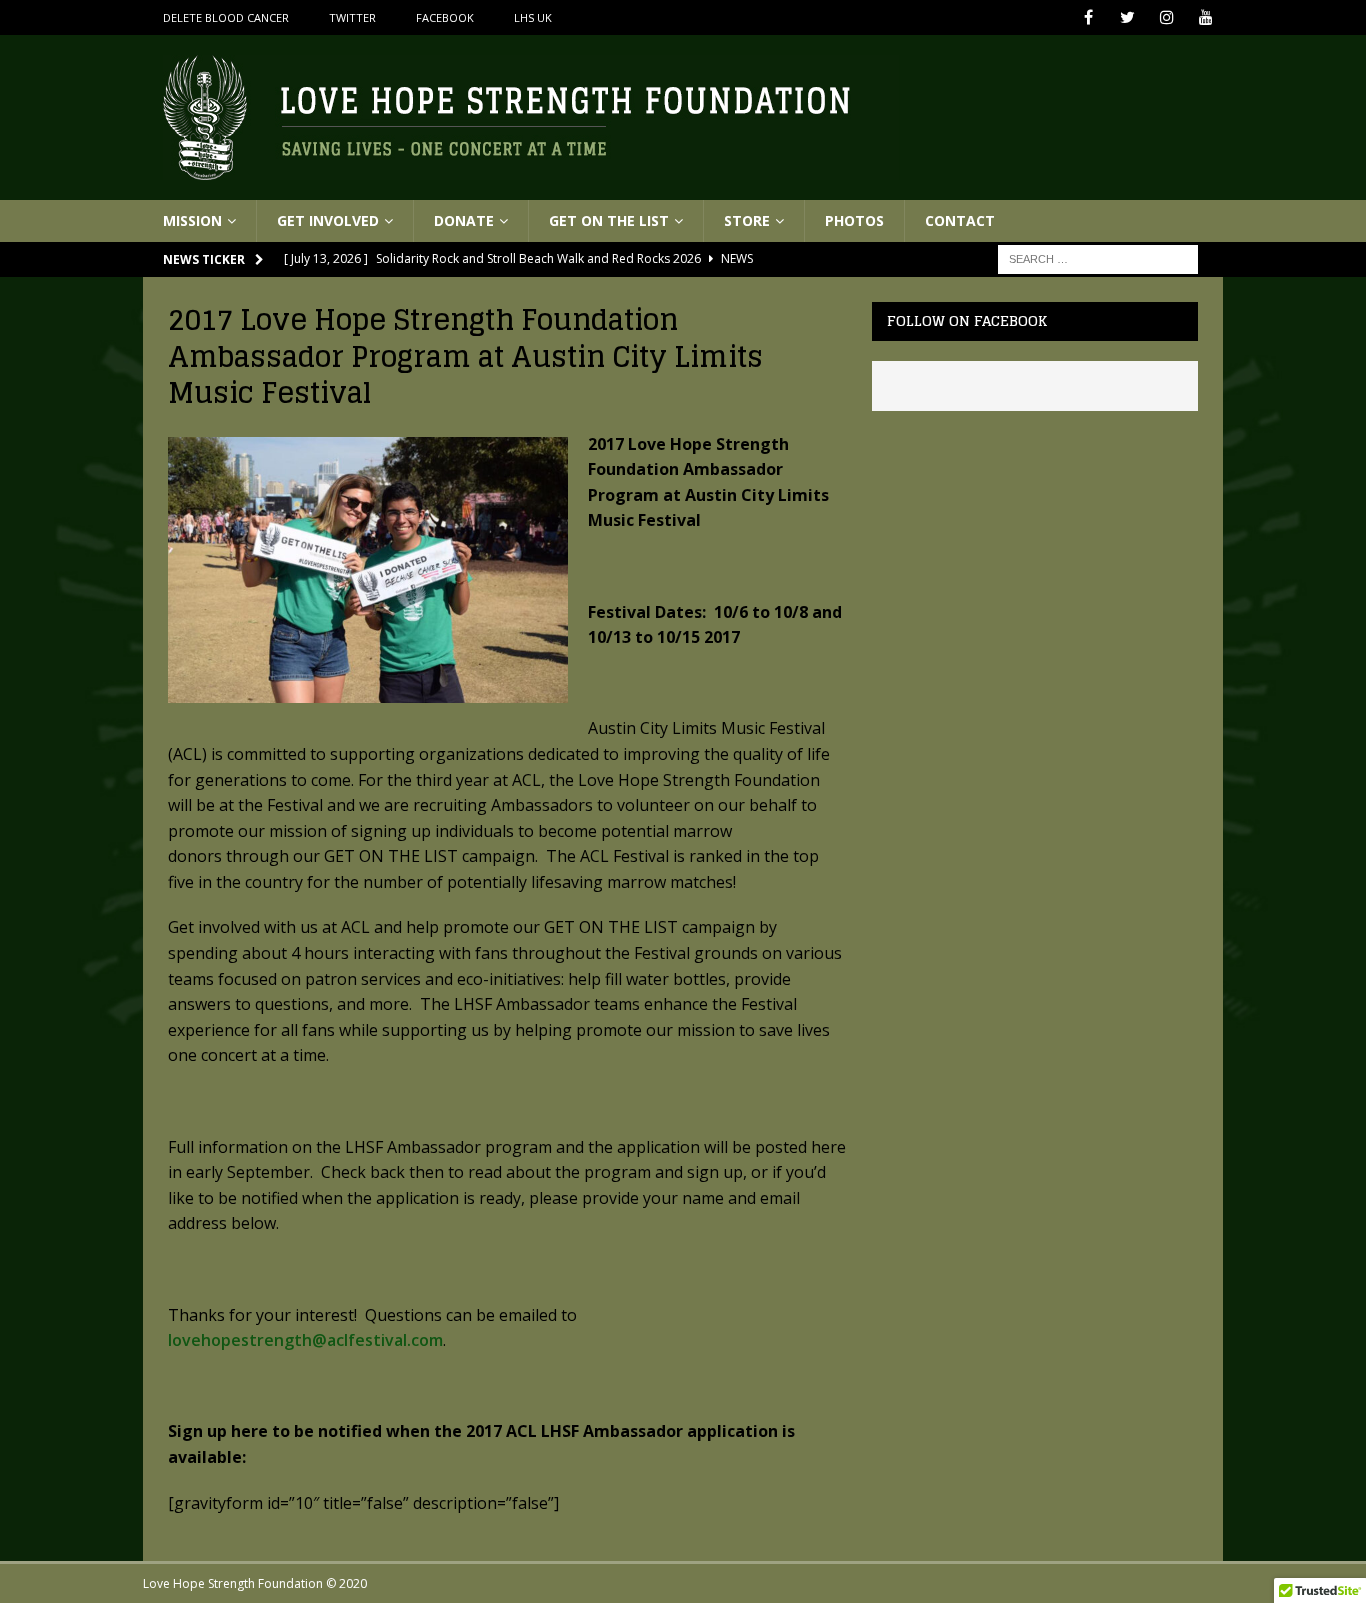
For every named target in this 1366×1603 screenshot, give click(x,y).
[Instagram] (1166, 17)
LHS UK (533, 17)
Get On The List (609, 220)
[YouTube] (1205, 17)
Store (747, 220)
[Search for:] (1098, 258)
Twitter (352, 17)
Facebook (445, 17)
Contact (960, 220)
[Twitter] (1127, 17)
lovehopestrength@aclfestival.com (305, 1340)
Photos (854, 220)
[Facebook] (1088, 17)
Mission (192, 220)
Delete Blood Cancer (226, 17)
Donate (464, 220)
